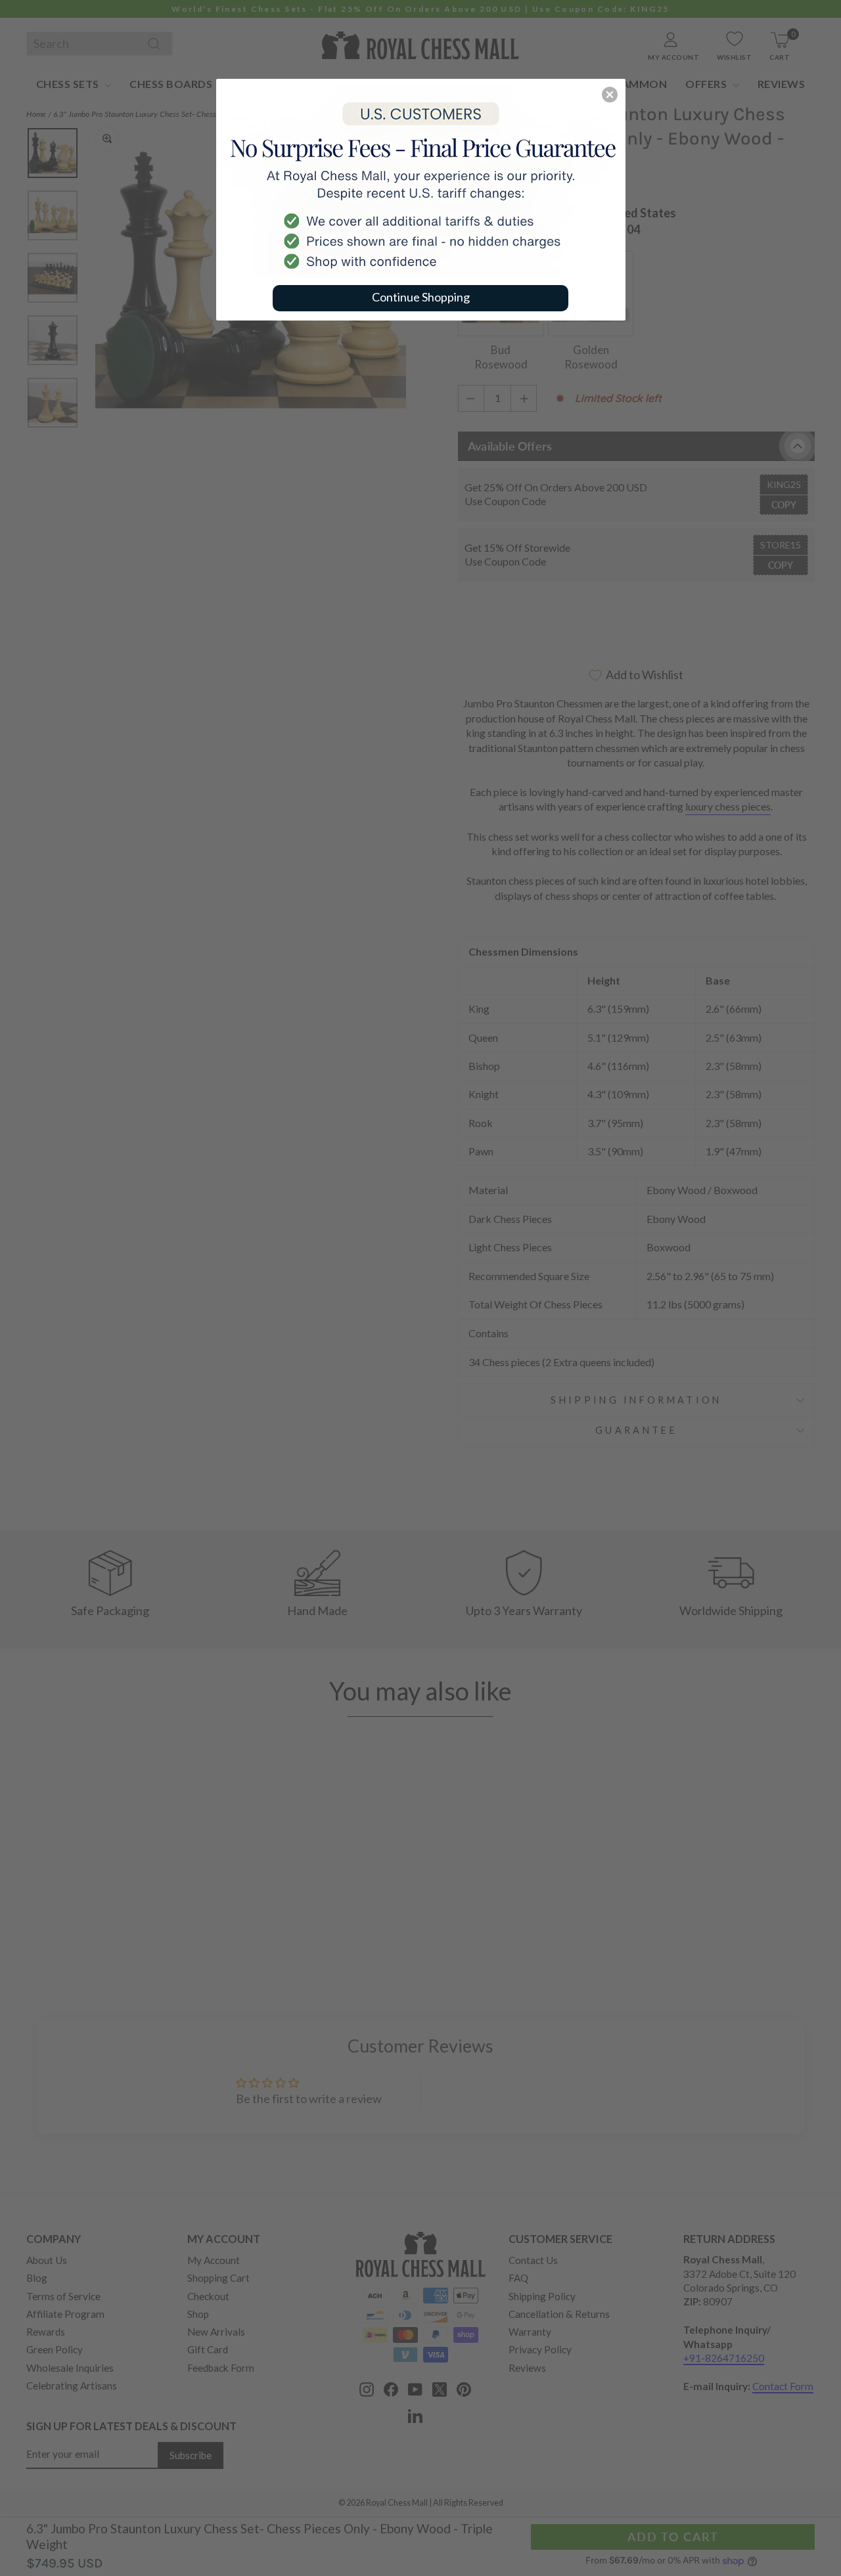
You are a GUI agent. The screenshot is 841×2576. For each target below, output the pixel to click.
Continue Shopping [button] (421, 297)
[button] (610, 95)
